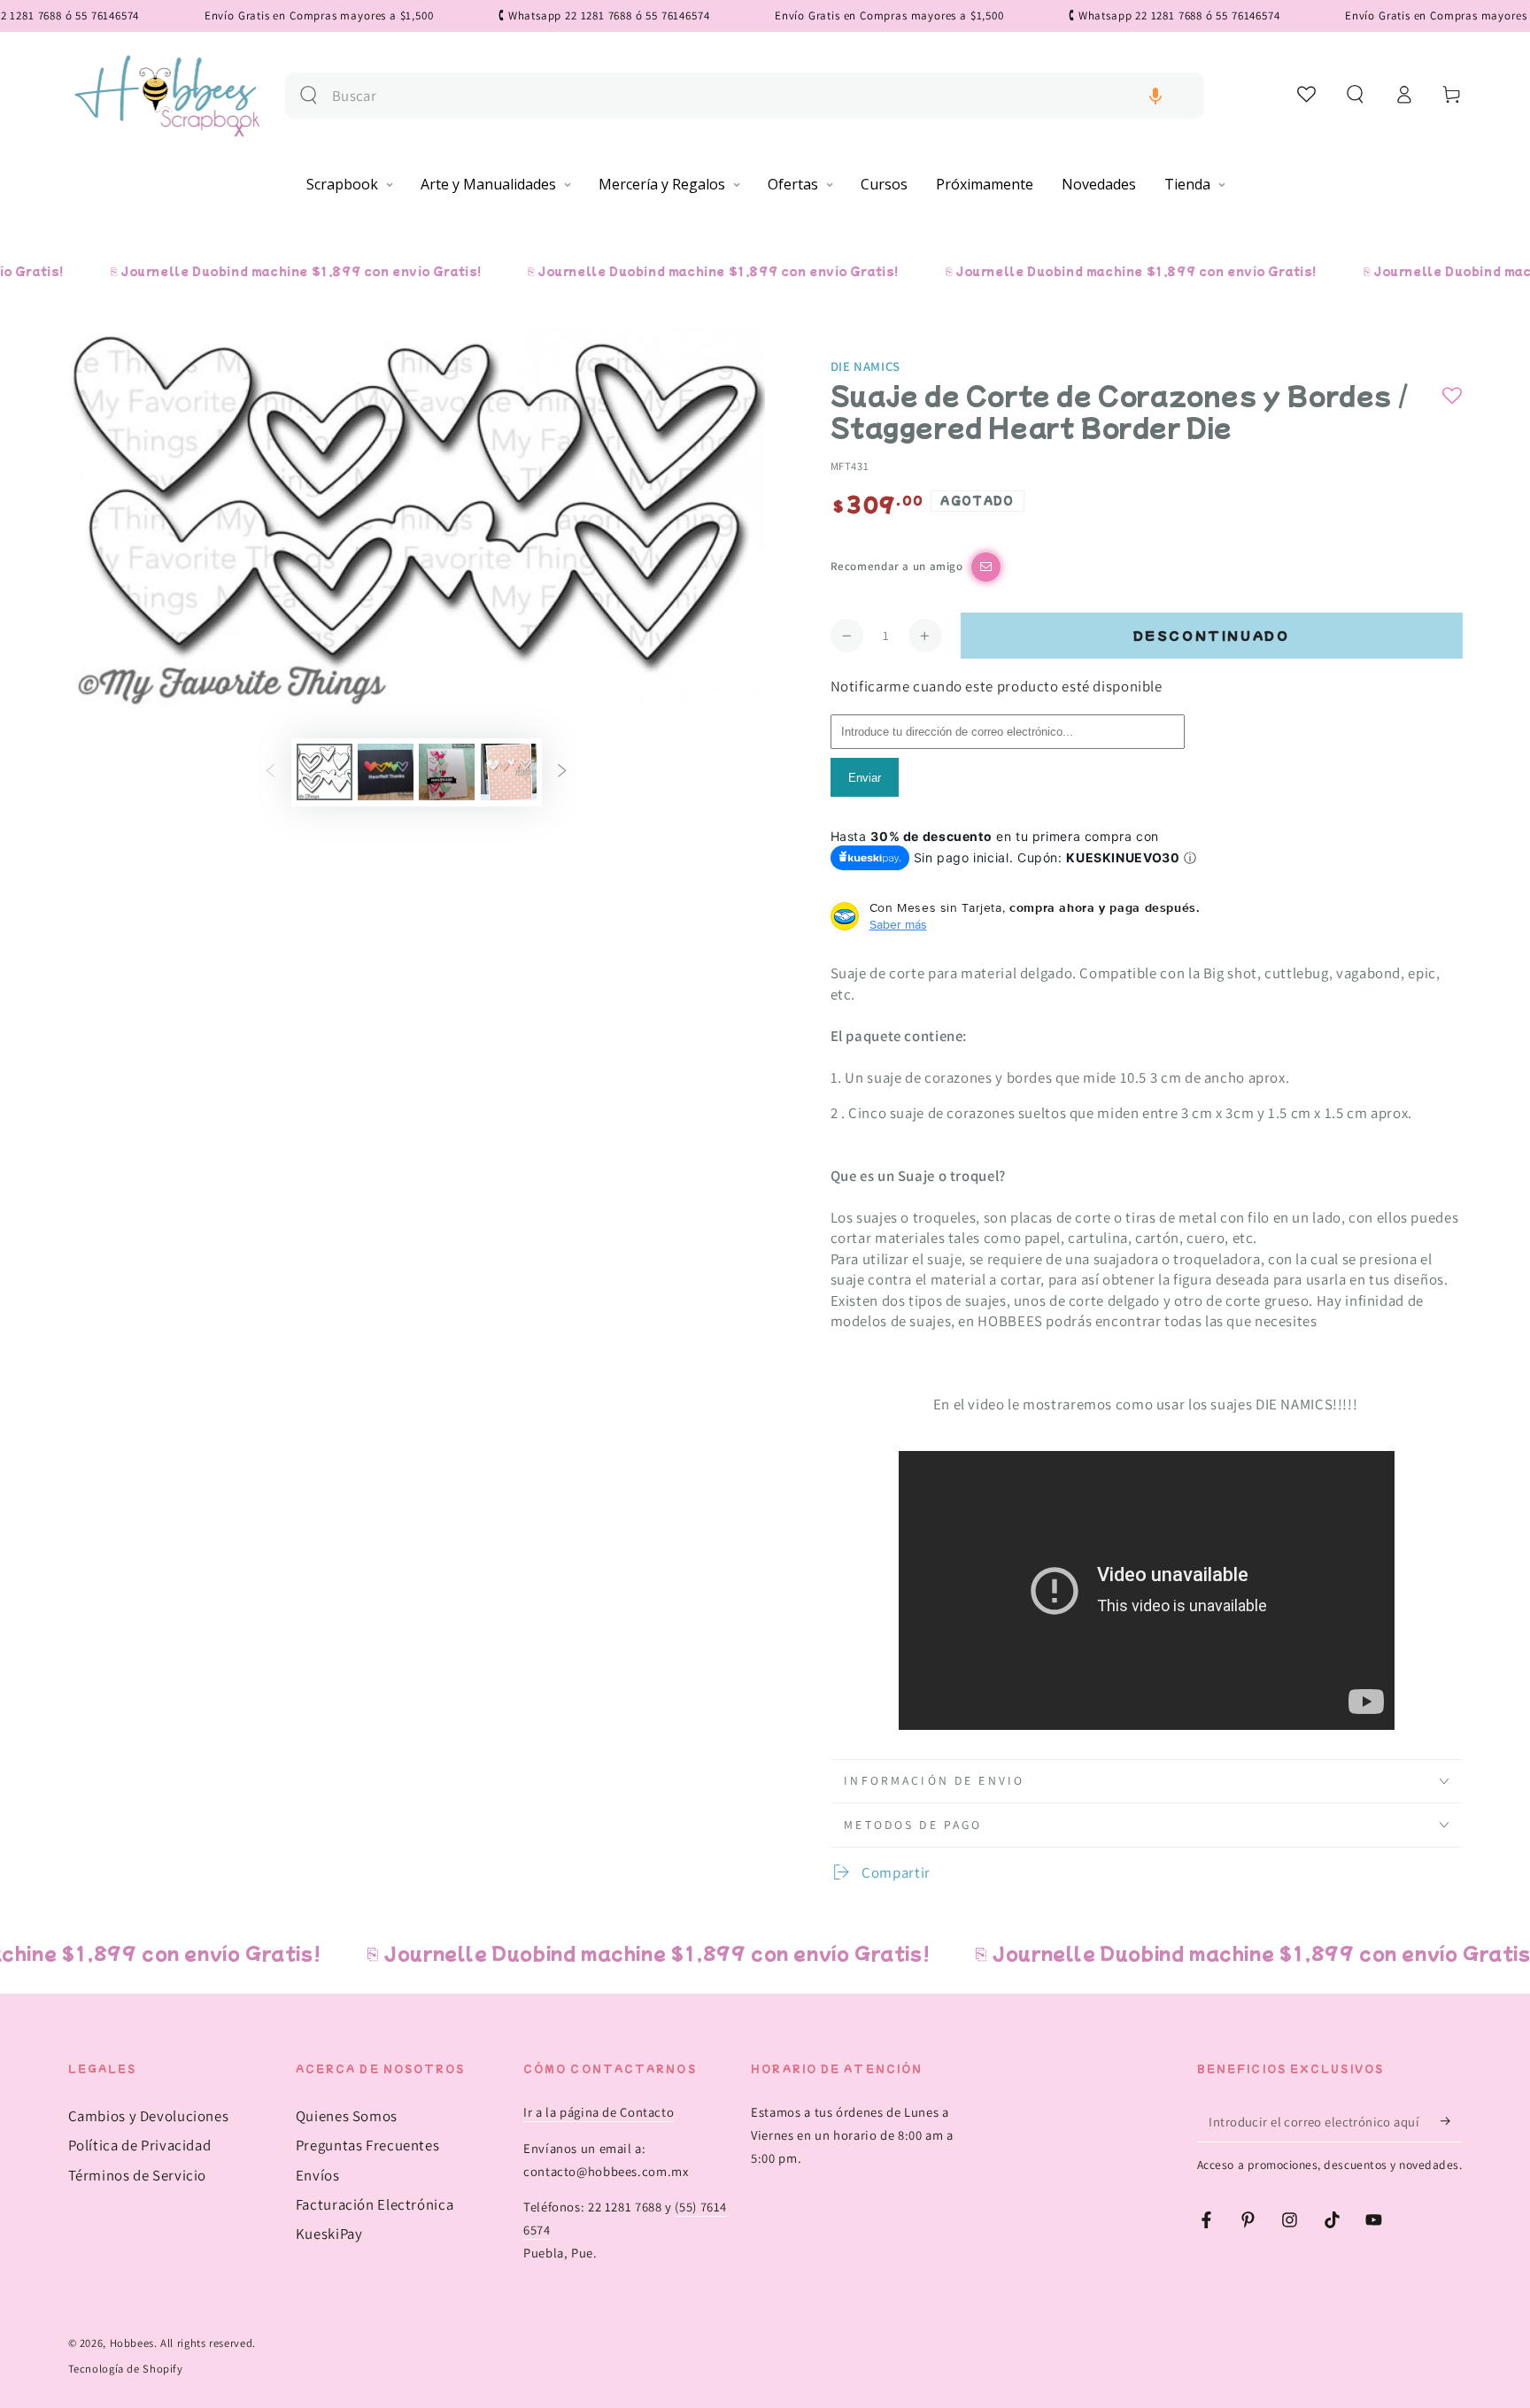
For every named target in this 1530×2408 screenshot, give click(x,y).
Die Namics (865, 366)
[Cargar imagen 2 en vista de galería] (386, 772)
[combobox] (761, 96)
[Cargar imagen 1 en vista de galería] (325, 772)
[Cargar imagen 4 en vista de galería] (509, 772)
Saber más (898, 924)
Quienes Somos (347, 2116)
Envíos (318, 2175)
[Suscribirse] (1451, 2121)
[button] (1155, 96)
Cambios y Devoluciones (149, 2116)
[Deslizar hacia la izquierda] (270, 772)
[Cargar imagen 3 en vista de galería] (447, 772)
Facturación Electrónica (375, 2204)
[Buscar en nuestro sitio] (309, 95)
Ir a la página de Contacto (599, 2112)
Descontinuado (1212, 635)
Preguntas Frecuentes (368, 2145)
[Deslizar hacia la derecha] (562, 772)
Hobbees (132, 2343)
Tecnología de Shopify (126, 2369)
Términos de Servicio (138, 2175)
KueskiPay (329, 2234)
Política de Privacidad (140, 2145)
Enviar (865, 778)
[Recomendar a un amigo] (986, 567)
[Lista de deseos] (1307, 94)
